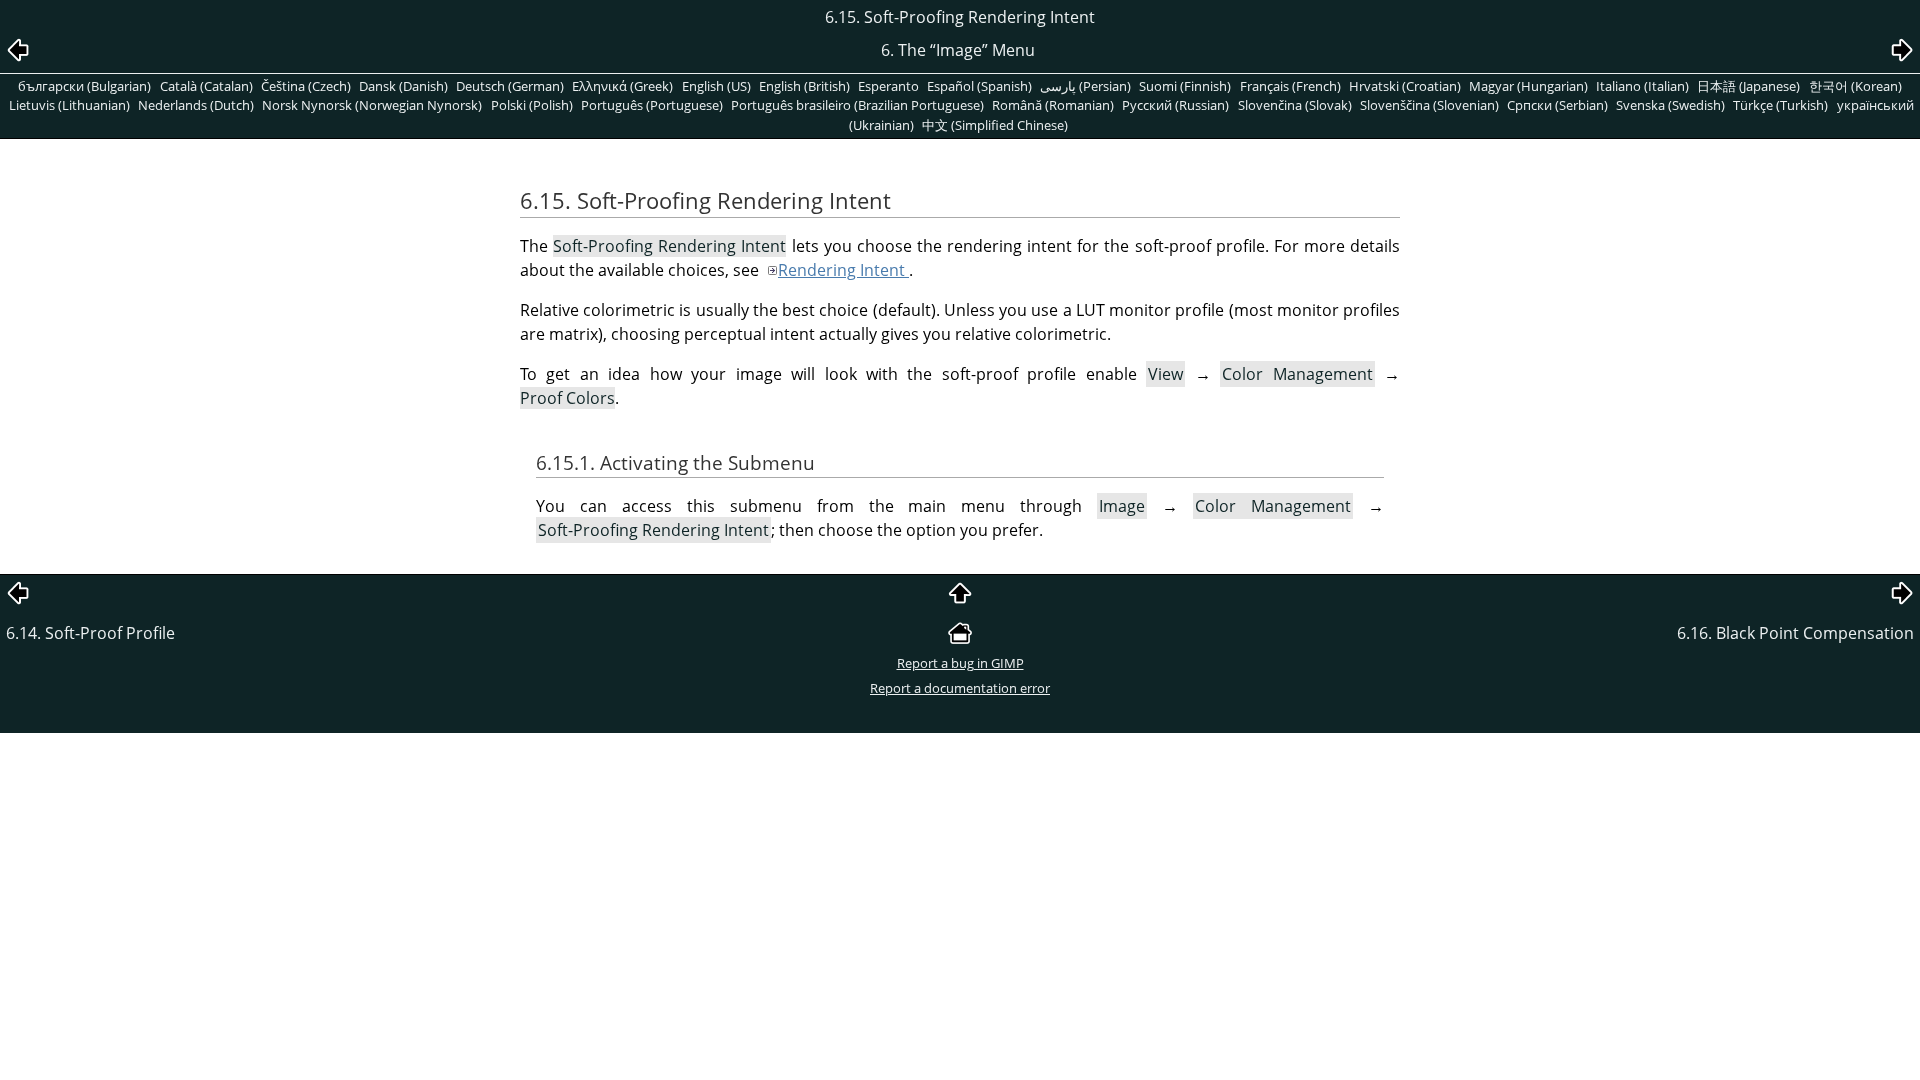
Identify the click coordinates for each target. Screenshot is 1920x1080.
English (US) (716, 86)
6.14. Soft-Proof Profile (90, 633)
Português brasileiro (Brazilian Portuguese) (857, 105)
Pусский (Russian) (1175, 105)
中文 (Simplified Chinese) (995, 125)
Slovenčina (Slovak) (1295, 105)
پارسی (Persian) (1085, 86)
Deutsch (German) (510, 86)
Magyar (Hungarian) (1528, 86)
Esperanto (888, 86)
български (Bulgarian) (84, 86)
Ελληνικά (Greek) (622, 86)
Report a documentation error (960, 688)
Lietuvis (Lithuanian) (69, 105)
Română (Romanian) (1053, 105)
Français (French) (1290, 86)
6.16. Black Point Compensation (1795, 633)
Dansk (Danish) (403, 86)
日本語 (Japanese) (1748, 86)
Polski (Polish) (532, 105)
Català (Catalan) (206, 86)
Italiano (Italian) (1642, 86)
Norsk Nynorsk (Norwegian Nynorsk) (372, 105)
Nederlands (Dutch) (196, 105)
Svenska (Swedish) (1670, 105)
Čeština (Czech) (306, 86)
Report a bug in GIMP (960, 663)
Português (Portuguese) (652, 105)
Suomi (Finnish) (1185, 86)
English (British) (804, 86)
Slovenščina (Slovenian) (1429, 105)
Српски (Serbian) (1557, 105)
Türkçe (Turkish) (1780, 105)
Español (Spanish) (979, 86)
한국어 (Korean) (1855, 86)
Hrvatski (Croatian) (1405, 86)
